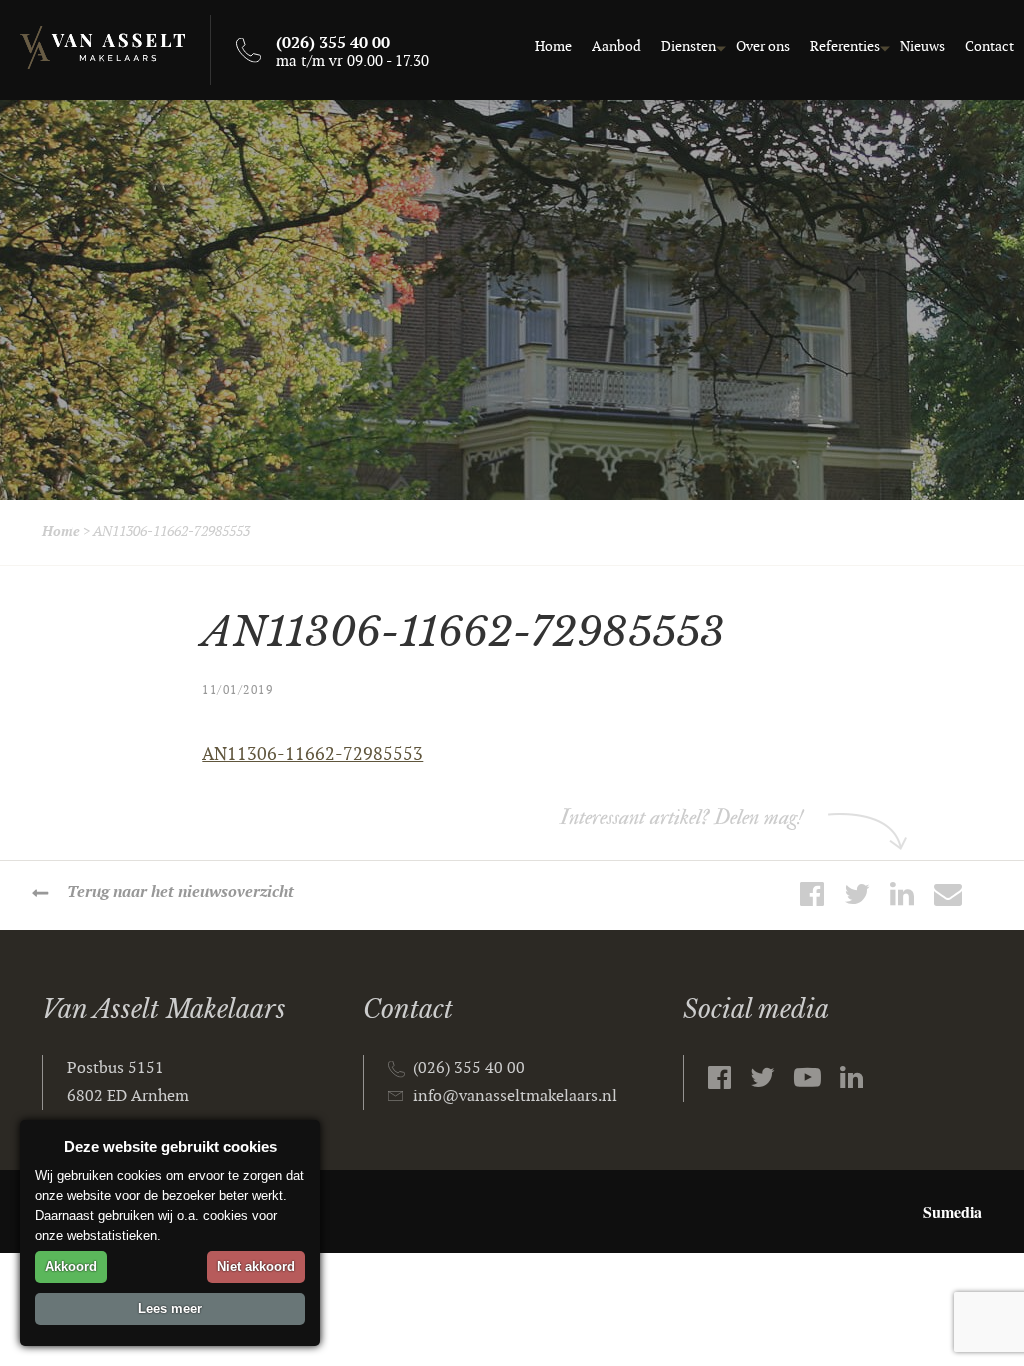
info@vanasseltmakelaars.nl (515, 1096)
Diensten (688, 46)
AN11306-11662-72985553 (312, 754)
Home (553, 46)
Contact (989, 46)
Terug (180, 892)
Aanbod (616, 46)
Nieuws (922, 46)
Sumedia (952, 1211)
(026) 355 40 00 (469, 1068)
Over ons (763, 46)
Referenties (845, 46)
